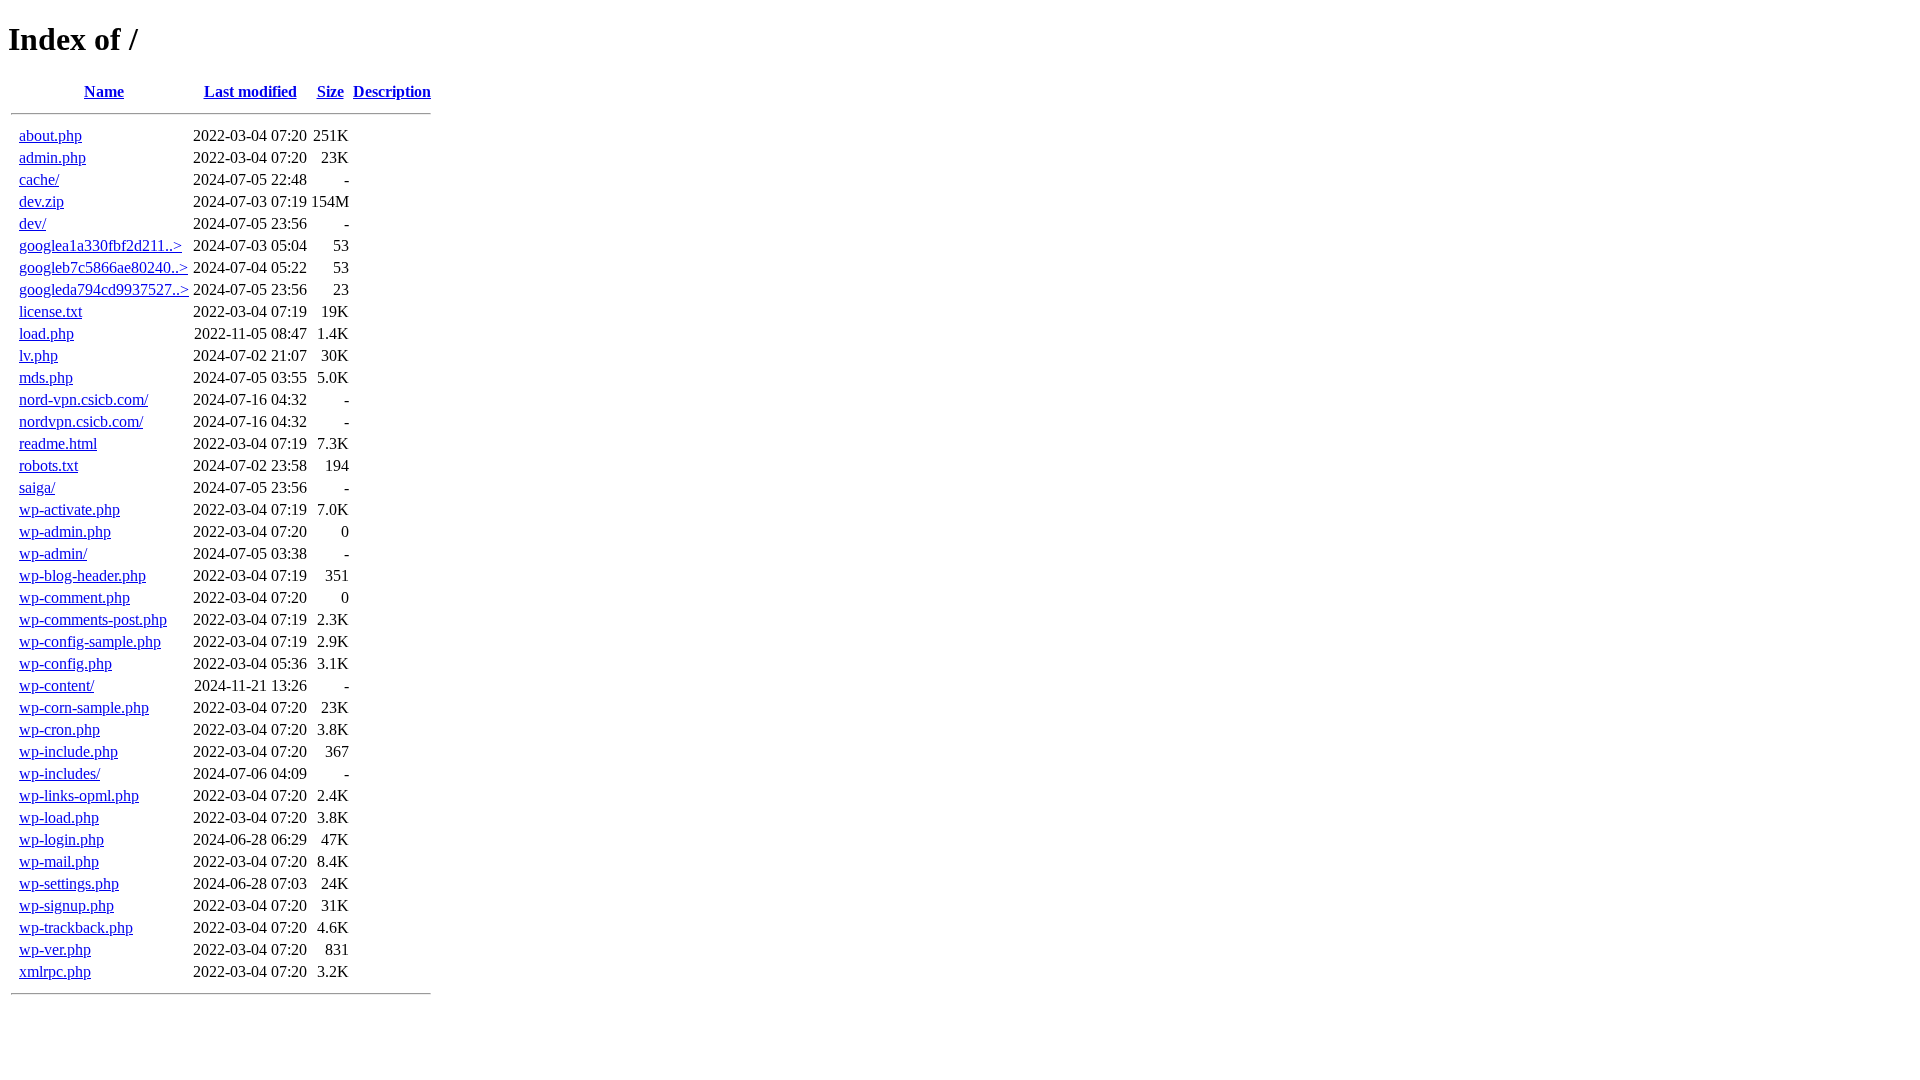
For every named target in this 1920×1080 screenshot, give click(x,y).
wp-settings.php (69, 883)
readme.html (58, 443)
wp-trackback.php (76, 927)
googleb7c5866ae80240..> (103, 267)
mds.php (46, 377)
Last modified (250, 91)
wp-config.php (65, 663)
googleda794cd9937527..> (104, 289)
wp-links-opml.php (79, 795)
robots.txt (48, 465)
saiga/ (37, 487)
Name (104, 91)
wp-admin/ (53, 553)
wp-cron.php (59, 729)
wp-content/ (56, 685)
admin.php (52, 157)
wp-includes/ (59, 773)
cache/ (39, 179)
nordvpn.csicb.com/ (81, 421)
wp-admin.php (65, 531)
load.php (46, 333)
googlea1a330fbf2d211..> (100, 245)
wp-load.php (59, 817)
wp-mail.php (59, 861)
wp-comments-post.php (93, 619)
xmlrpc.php (55, 971)
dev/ (32, 223)
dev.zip (41, 201)
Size (330, 91)
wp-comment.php (74, 597)
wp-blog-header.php (82, 575)
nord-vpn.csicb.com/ (83, 399)
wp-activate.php (69, 509)
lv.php (38, 355)
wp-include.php (68, 751)
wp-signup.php (66, 905)
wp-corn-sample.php (84, 707)
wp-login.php (61, 839)
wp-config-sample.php (90, 641)
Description (392, 91)
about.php (50, 135)
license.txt (50, 311)
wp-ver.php (55, 949)
